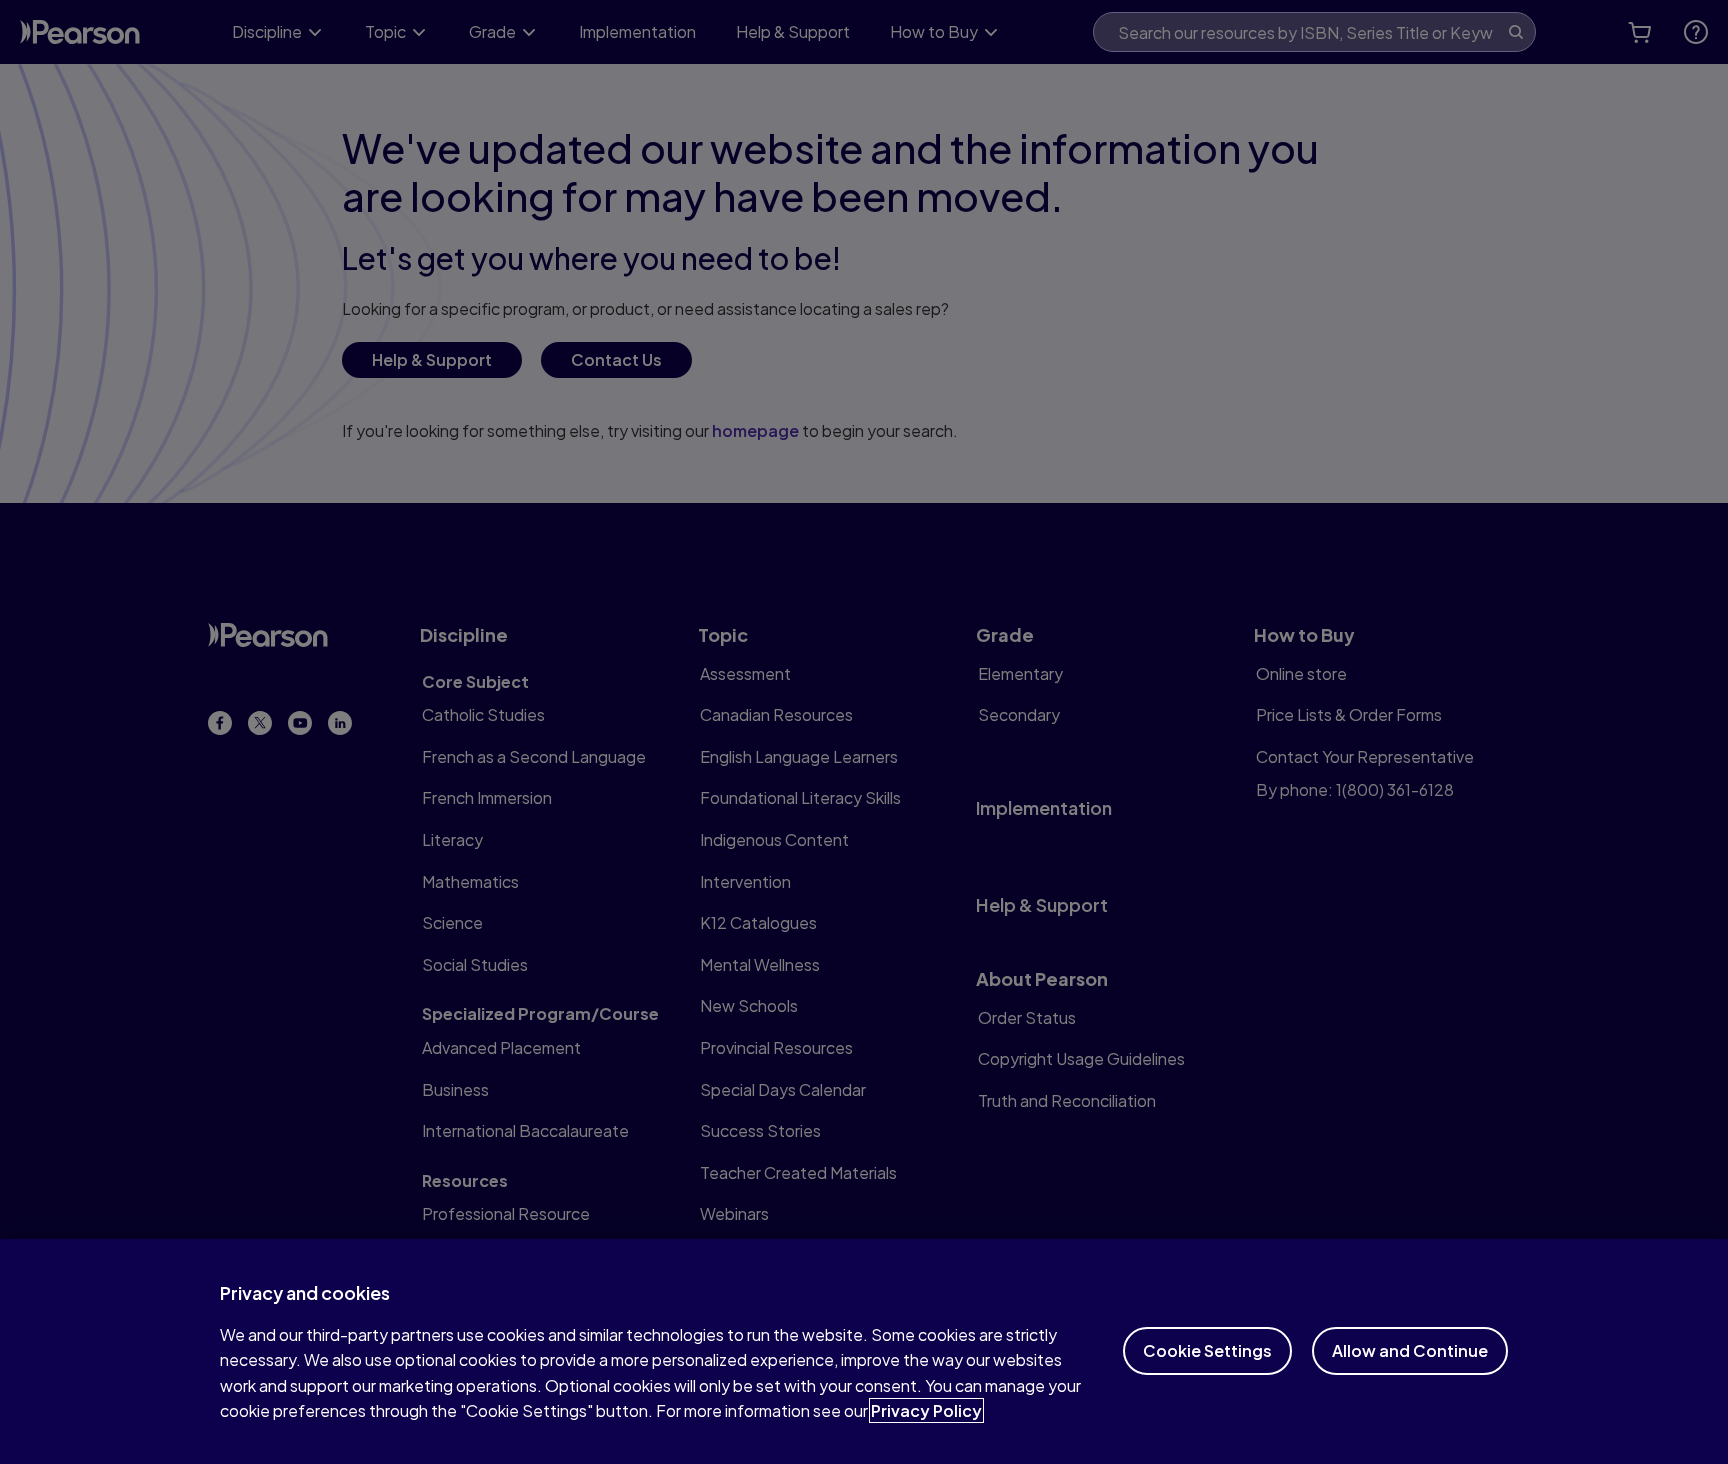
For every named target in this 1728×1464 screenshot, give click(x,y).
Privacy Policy (926, 1410)
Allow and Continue (1410, 1350)
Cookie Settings (1207, 1350)
